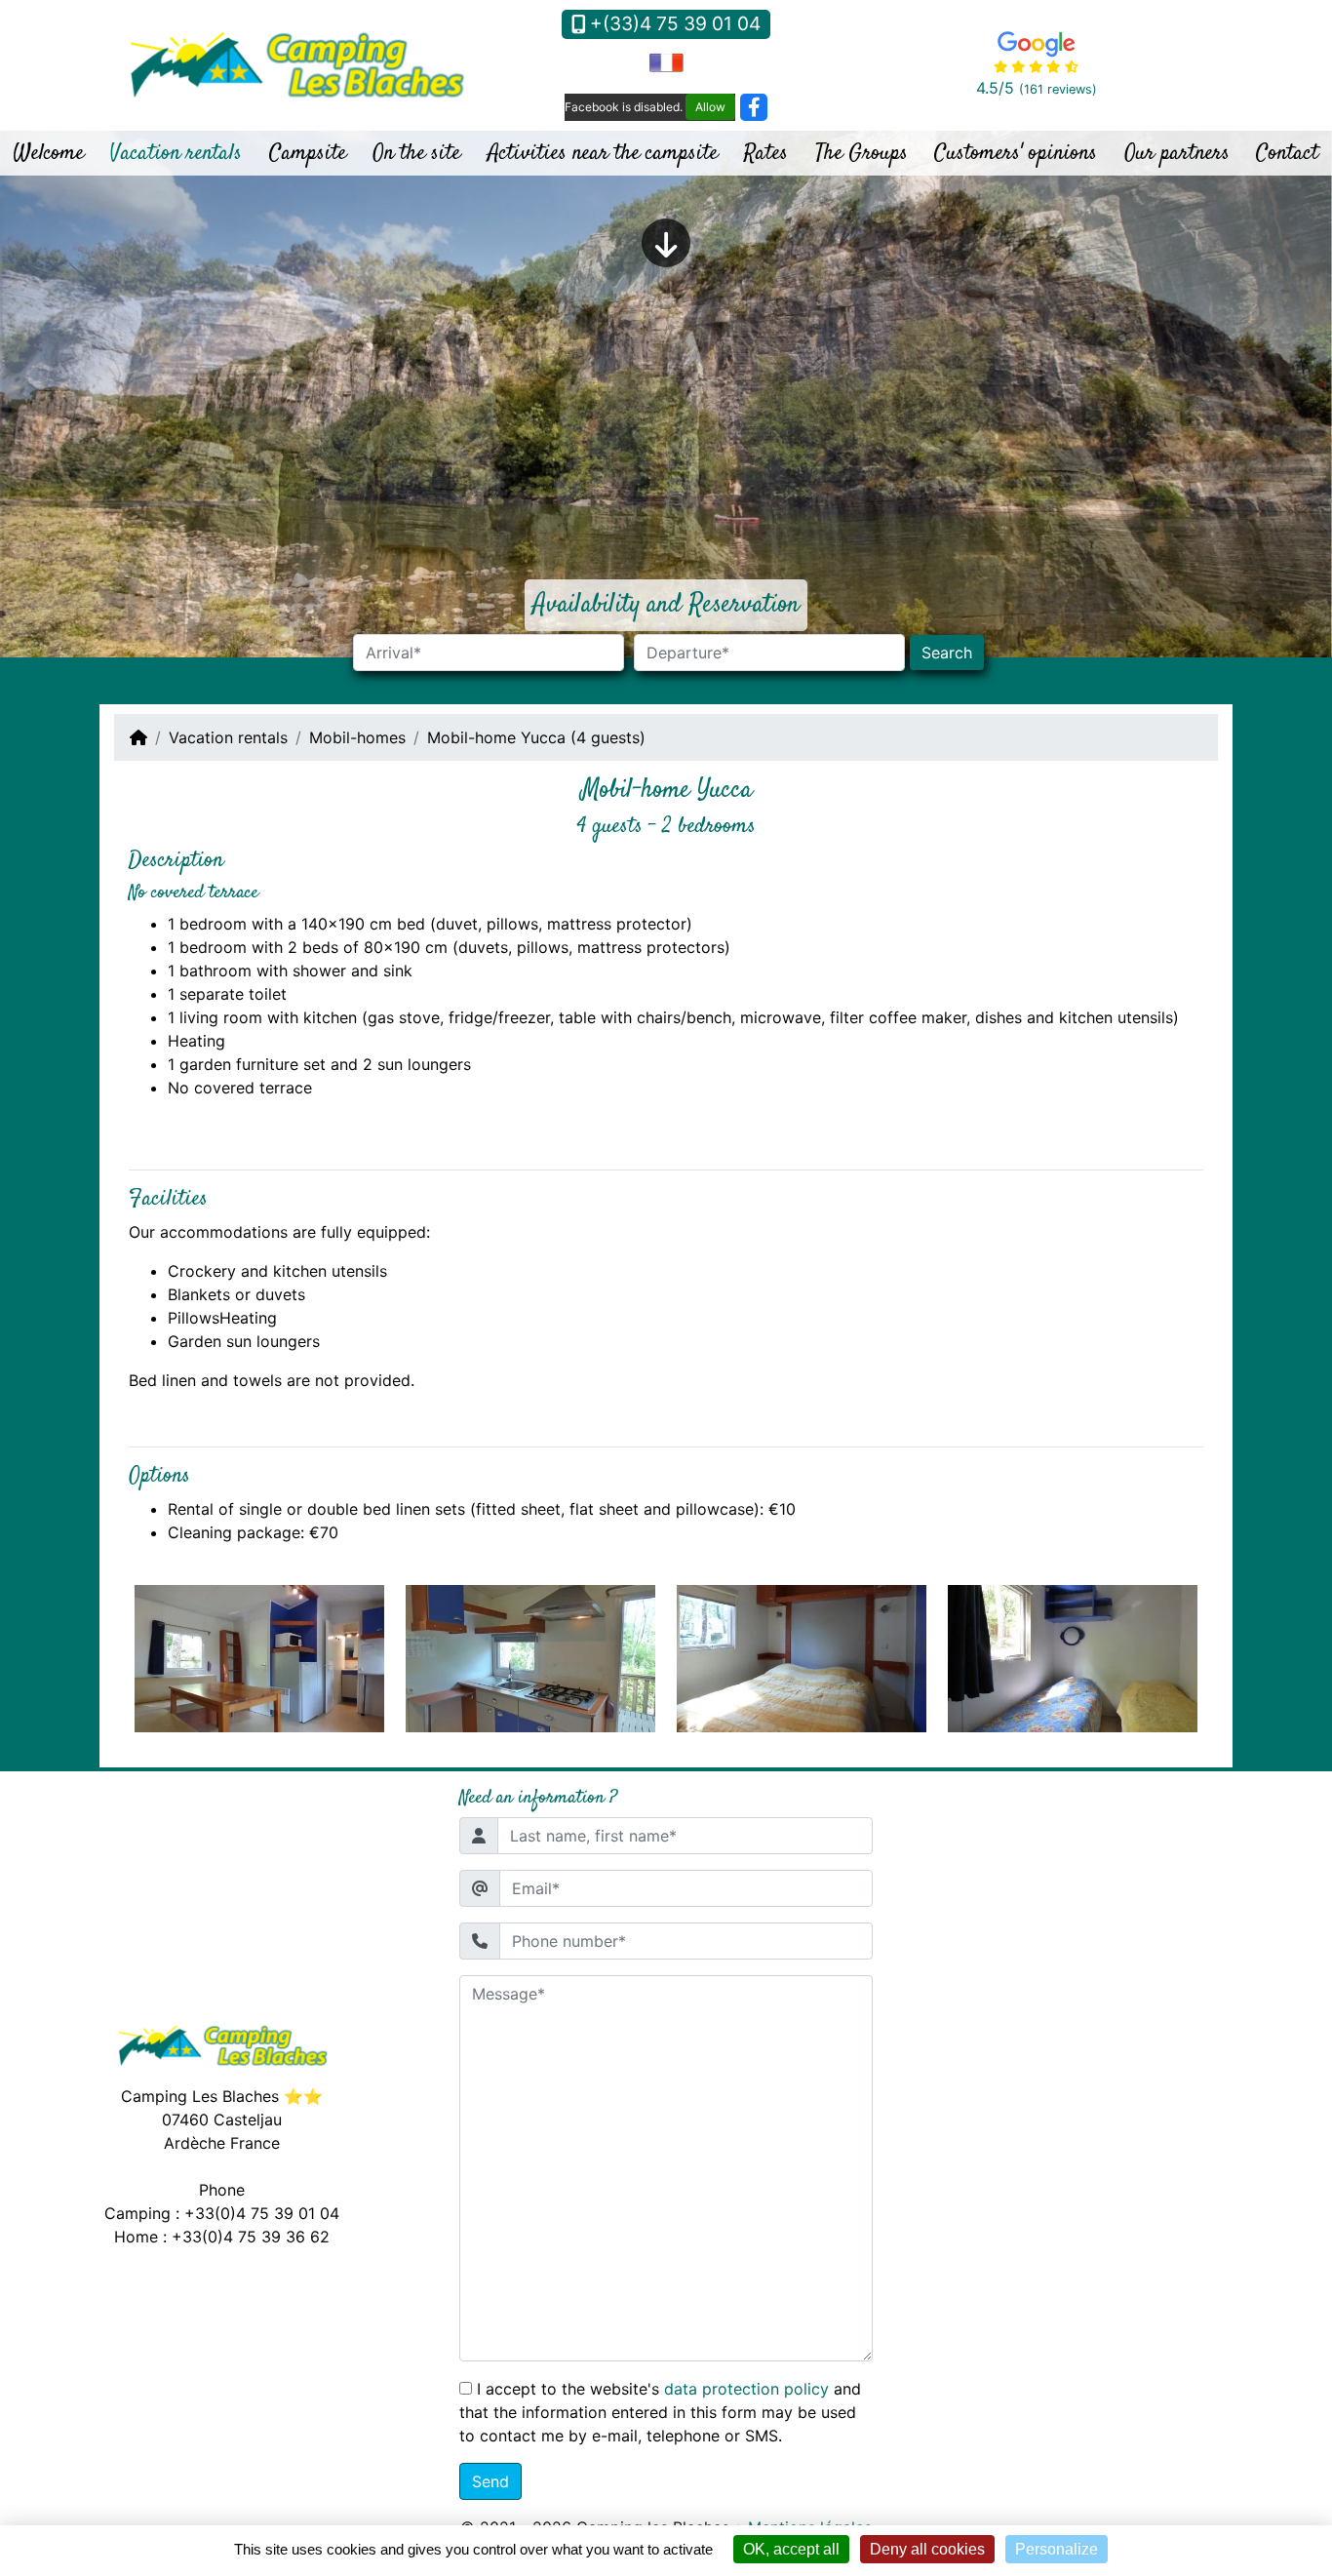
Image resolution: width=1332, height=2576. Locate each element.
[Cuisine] (260, 1657)
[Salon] (1073, 1657)
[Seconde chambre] (802, 1657)
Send (490, 2481)
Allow (710, 107)
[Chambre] (531, 1657)
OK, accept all (791, 2549)
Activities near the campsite (603, 153)
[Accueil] (138, 737)
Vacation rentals (176, 153)
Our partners (1177, 153)
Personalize (1057, 2549)
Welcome (49, 153)
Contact (1287, 153)
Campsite (308, 153)
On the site (416, 153)
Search (947, 653)
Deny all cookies (927, 2549)
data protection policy (746, 2389)
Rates (766, 153)
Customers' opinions (1016, 153)
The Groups (862, 153)
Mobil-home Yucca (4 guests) (536, 737)
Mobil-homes (357, 737)
